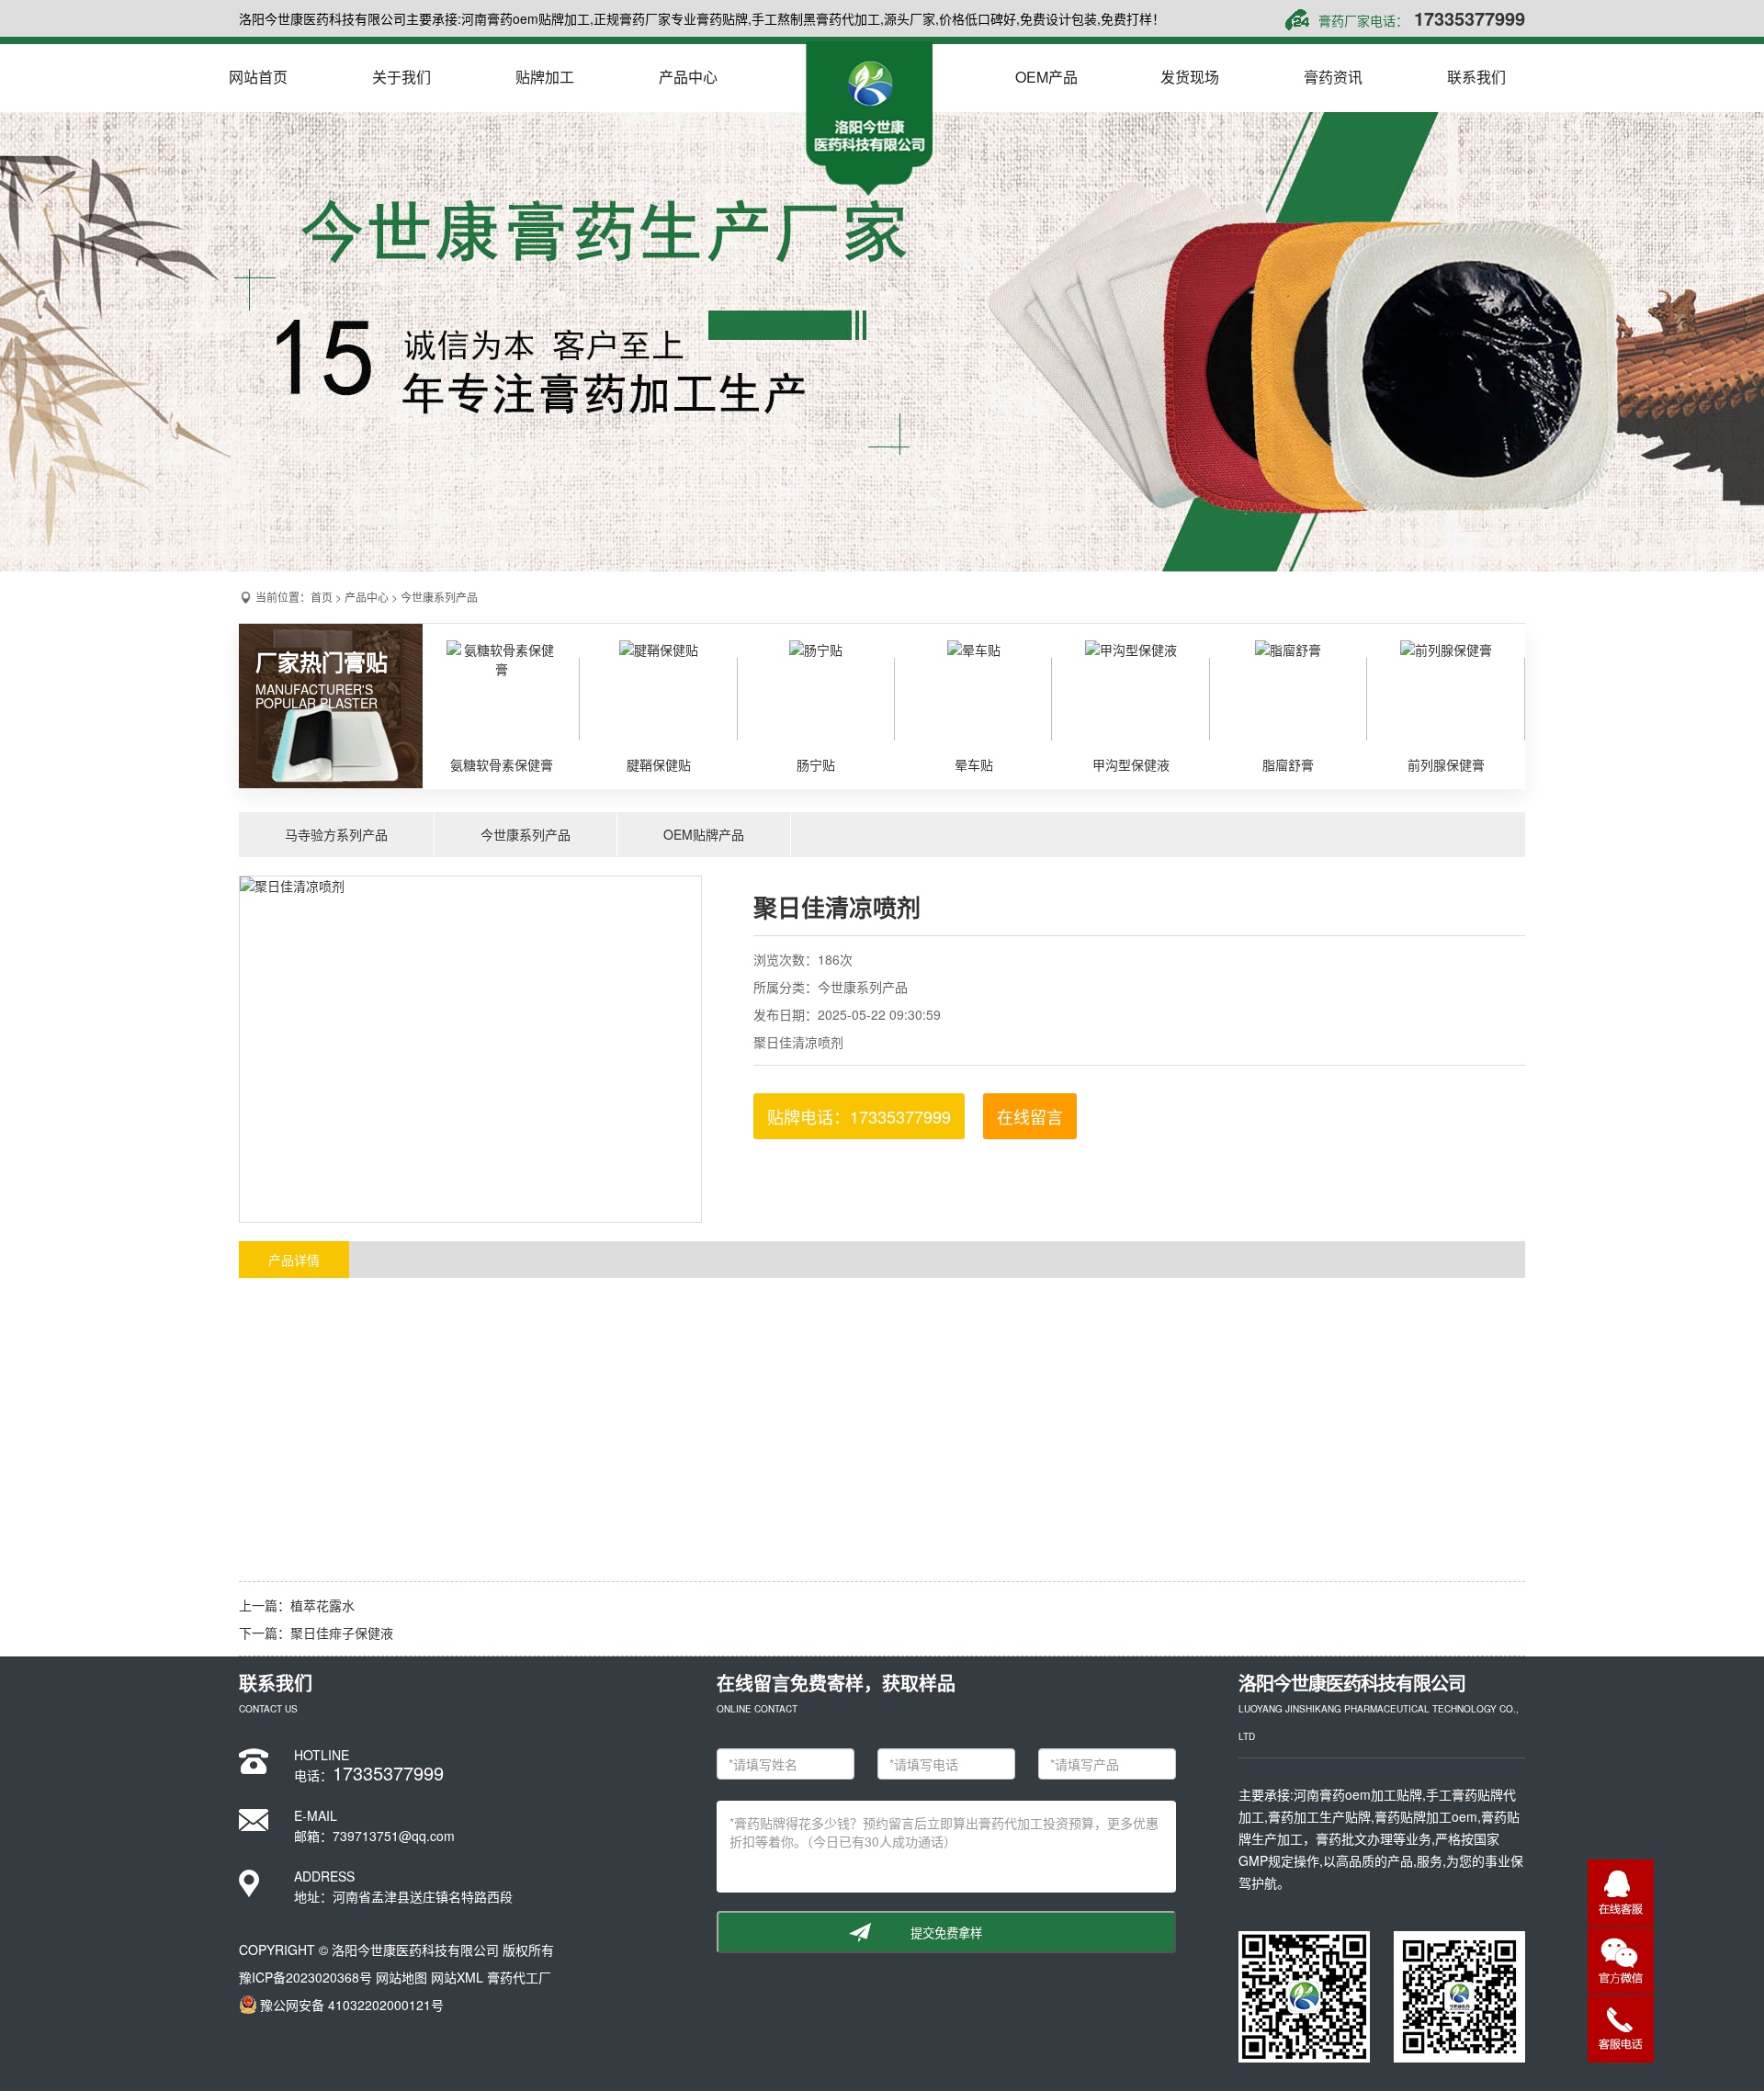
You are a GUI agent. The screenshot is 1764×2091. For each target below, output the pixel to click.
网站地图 (401, 1977)
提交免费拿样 (946, 1933)
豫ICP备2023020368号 (305, 1977)
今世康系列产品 (439, 597)
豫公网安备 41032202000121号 (352, 2005)
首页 (322, 597)
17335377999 (1470, 18)
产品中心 (367, 597)
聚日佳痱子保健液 (342, 1633)
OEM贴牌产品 (704, 834)
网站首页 (258, 77)
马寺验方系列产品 (336, 834)
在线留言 (1030, 1116)
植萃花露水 (322, 1605)
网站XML (457, 1977)
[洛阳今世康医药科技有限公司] (869, 119)
